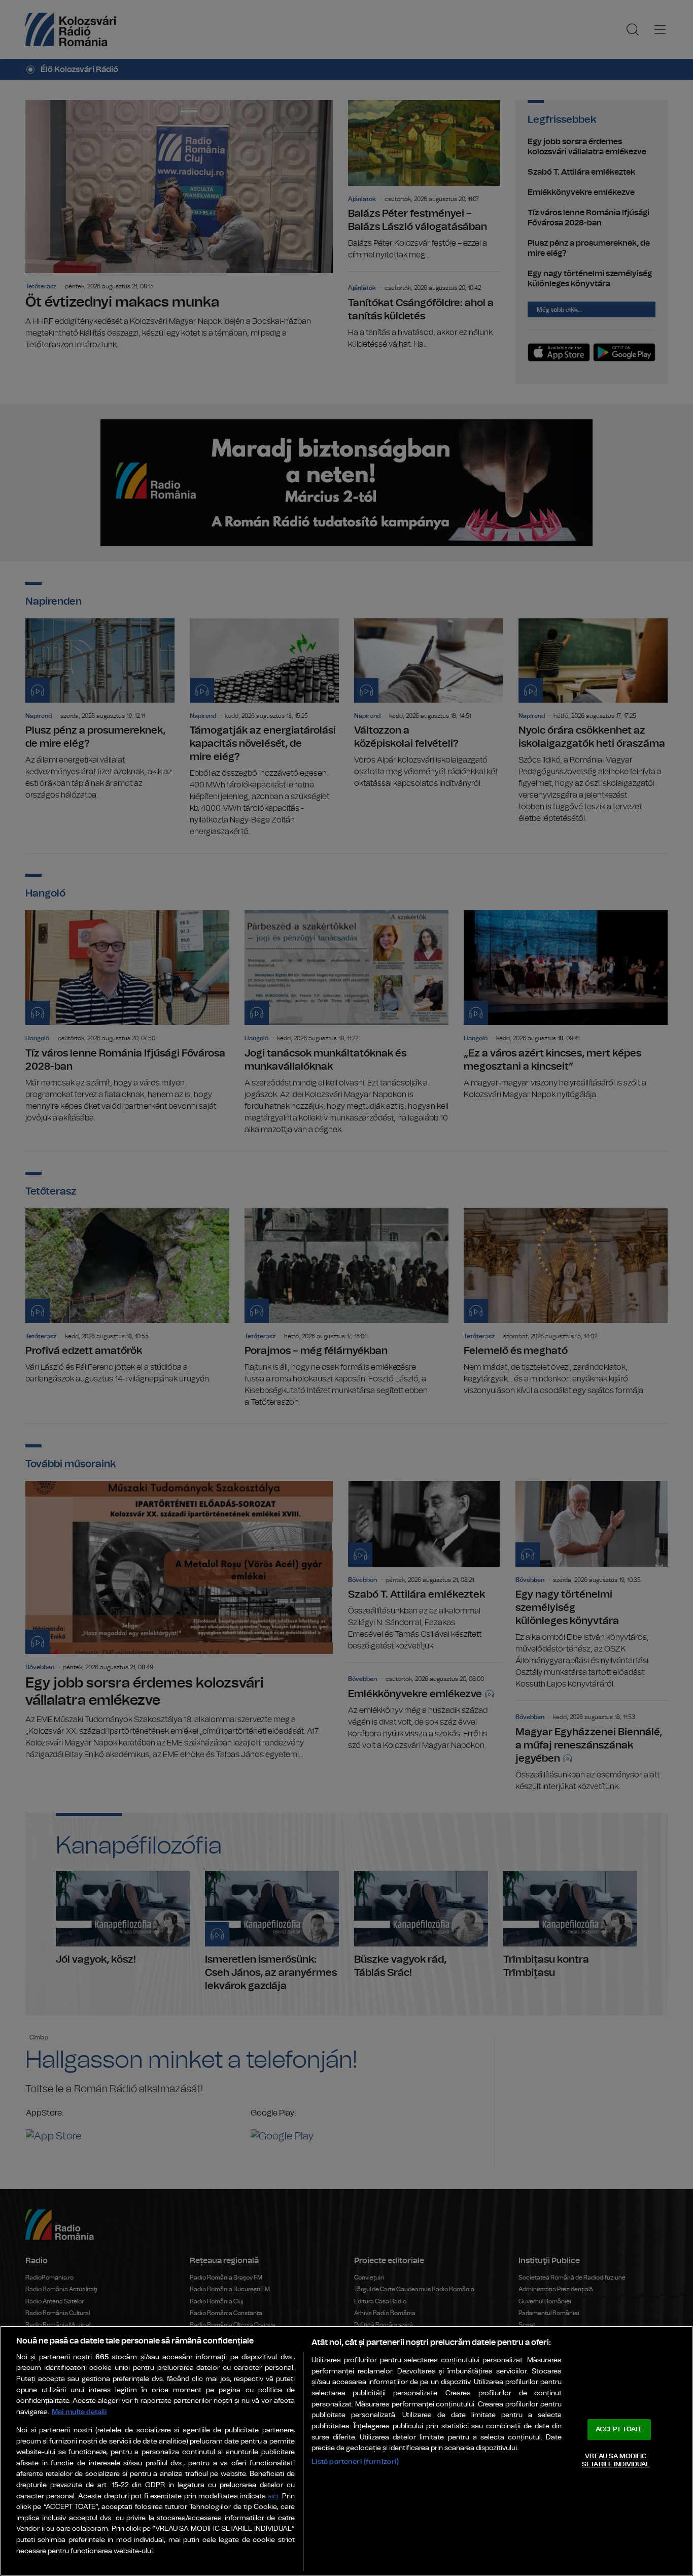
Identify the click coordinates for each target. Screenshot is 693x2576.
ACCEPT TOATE (619, 2430)
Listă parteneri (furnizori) (355, 2462)
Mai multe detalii (79, 2412)
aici (273, 2497)
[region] (346, 2451)
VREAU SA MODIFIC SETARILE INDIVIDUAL (616, 2461)
